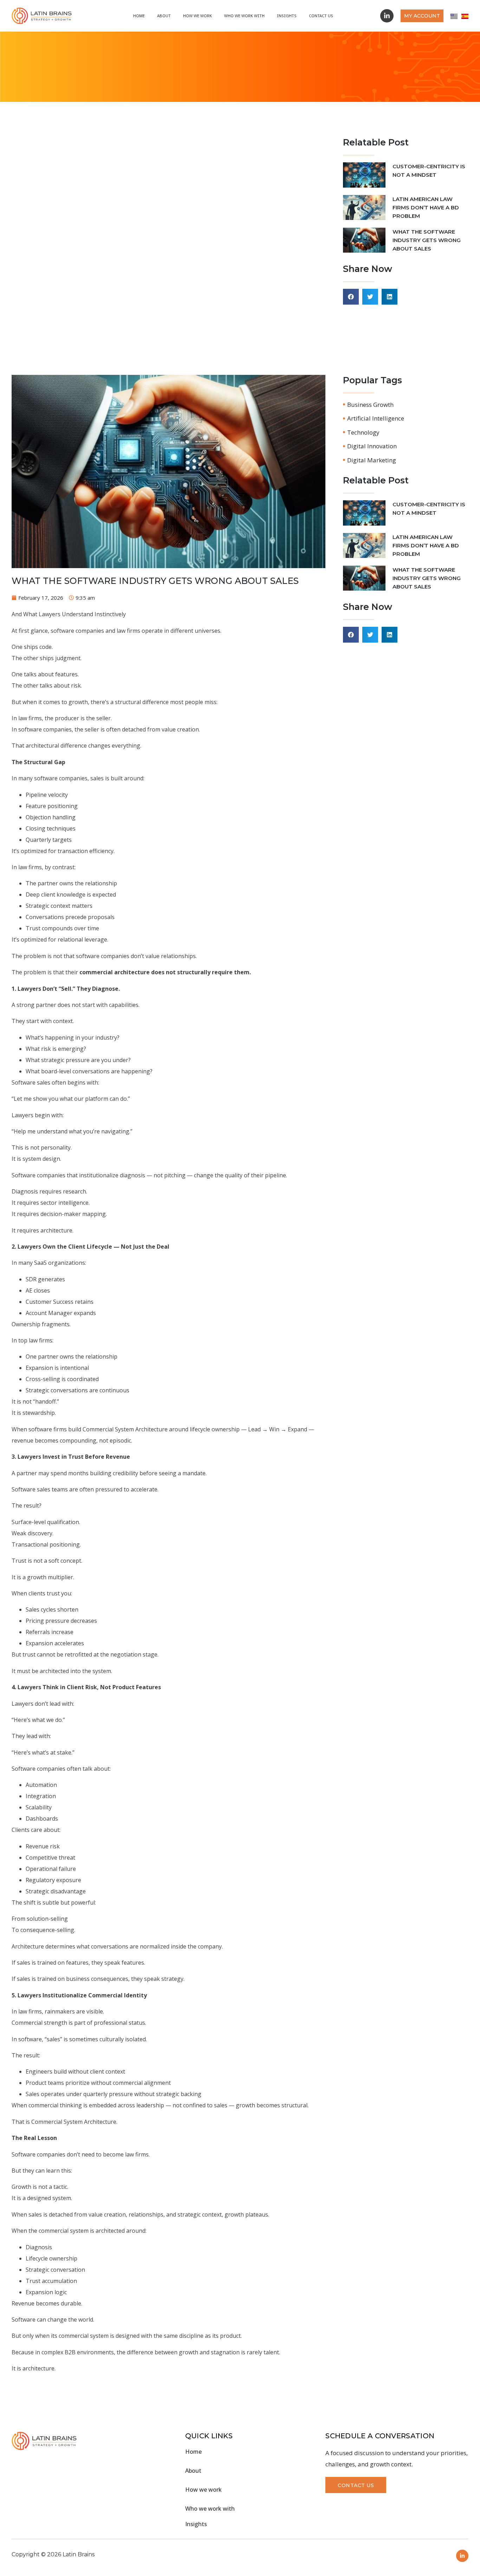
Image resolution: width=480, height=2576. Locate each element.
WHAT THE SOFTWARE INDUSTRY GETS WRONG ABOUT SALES (427, 240)
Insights (287, 16)
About (164, 16)
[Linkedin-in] (387, 16)
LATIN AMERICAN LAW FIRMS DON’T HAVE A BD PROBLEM (426, 207)
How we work (197, 16)
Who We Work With (244, 16)
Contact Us (321, 16)
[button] (351, 297)
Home (139, 16)
